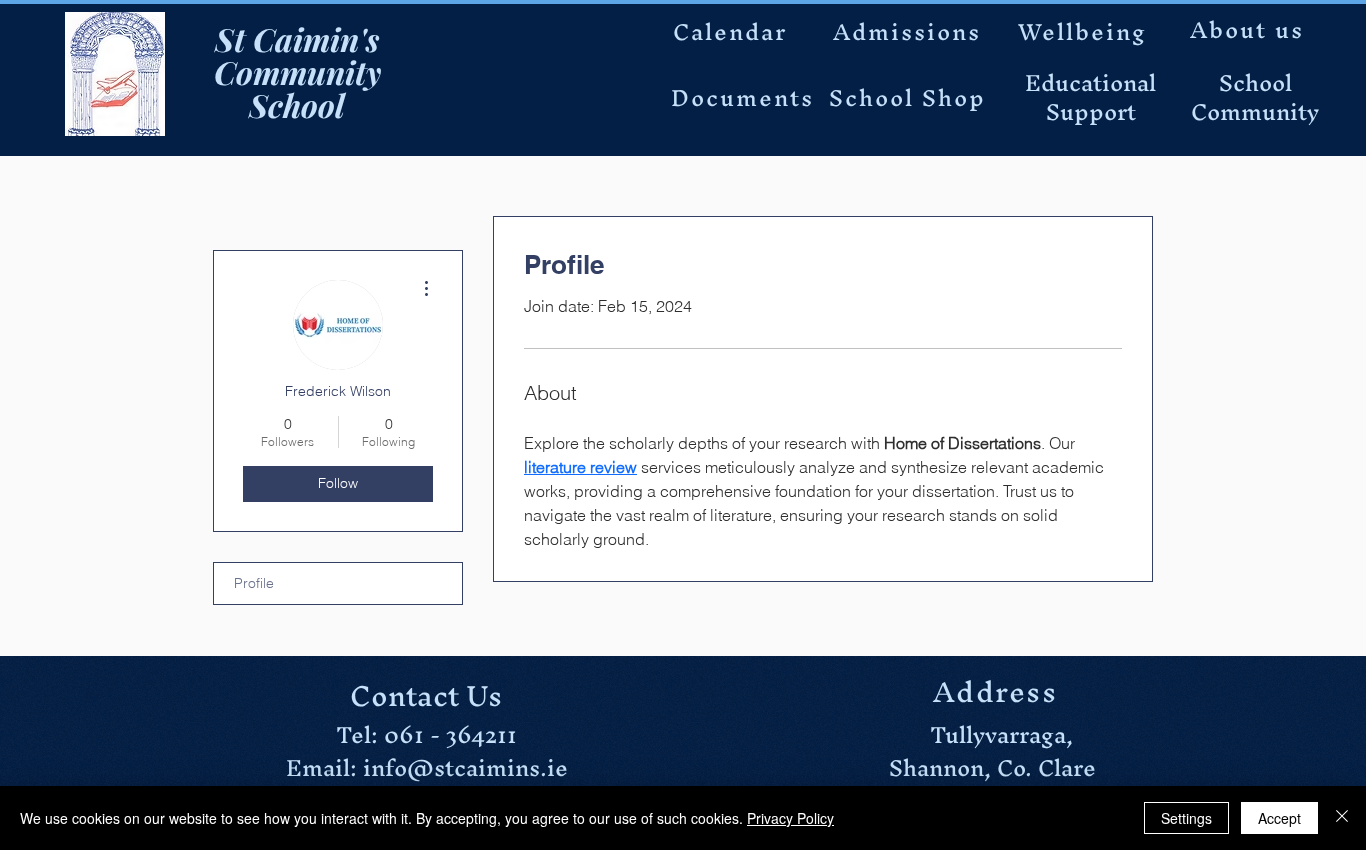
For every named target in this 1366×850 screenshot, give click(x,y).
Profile (254, 583)
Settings (1186, 818)
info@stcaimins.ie (465, 768)
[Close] (1342, 818)
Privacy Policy (790, 818)
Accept (1279, 818)
